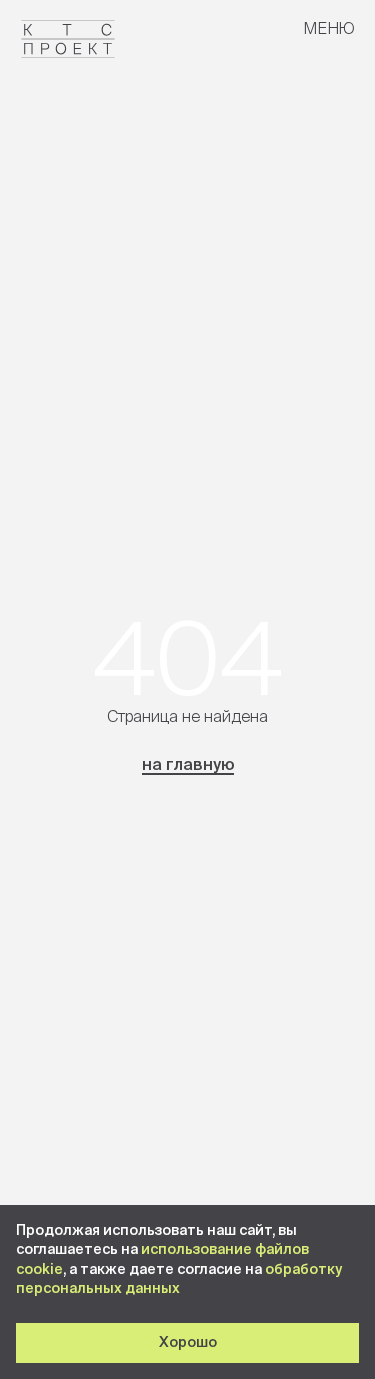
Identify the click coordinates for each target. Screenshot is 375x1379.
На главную (188, 764)
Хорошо (188, 1342)
